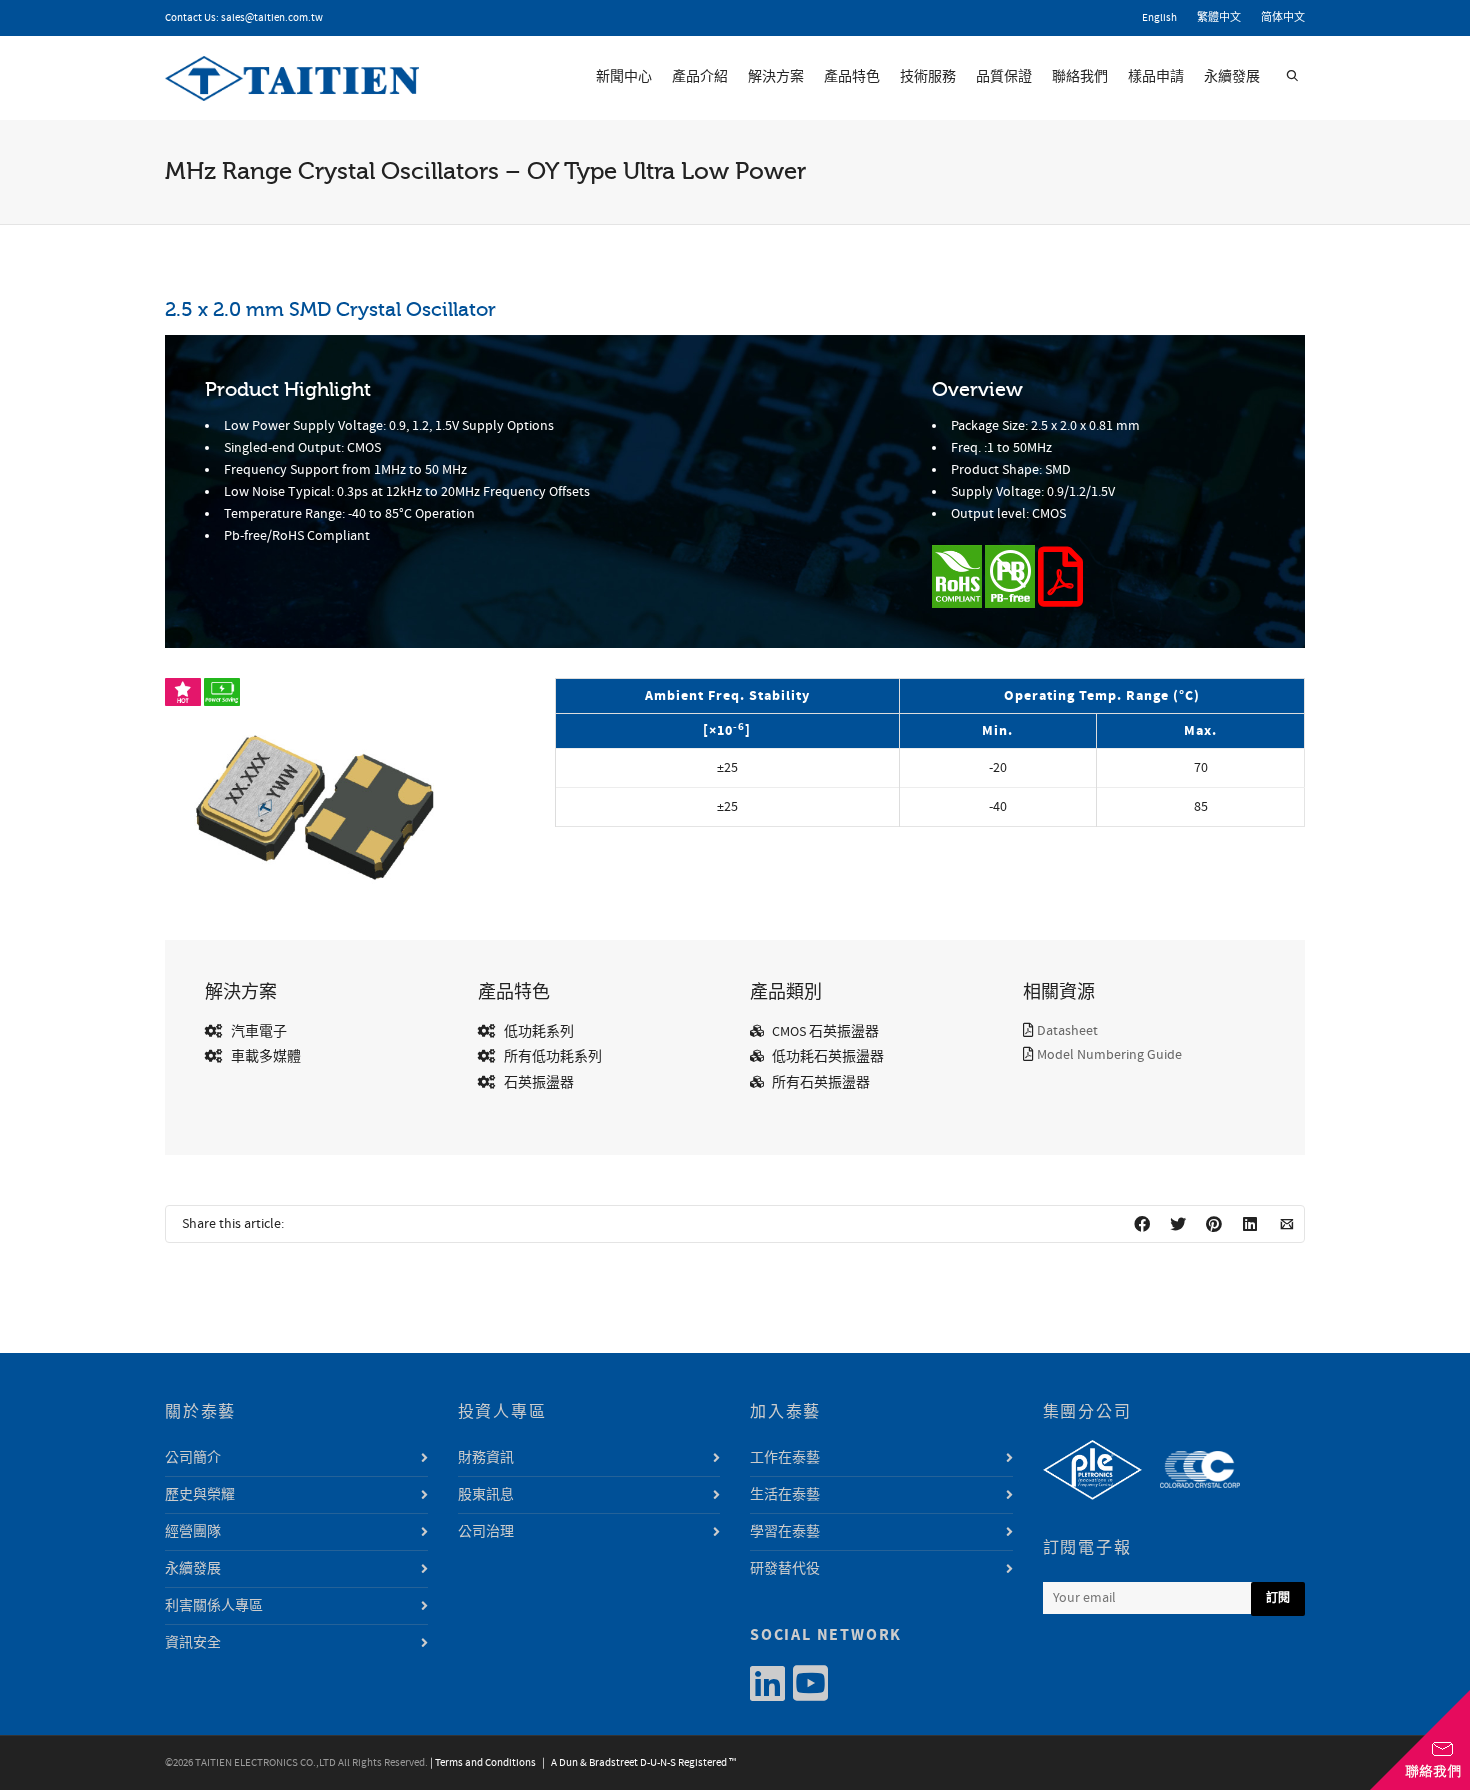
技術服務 (928, 77)
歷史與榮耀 (200, 1495)
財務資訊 (486, 1458)
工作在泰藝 (785, 1458)
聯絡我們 (1080, 77)
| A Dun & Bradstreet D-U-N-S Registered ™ (637, 1763)
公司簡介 (193, 1458)
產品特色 (852, 77)
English (1159, 18)
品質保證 (1004, 77)
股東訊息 (486, 1495)
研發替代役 (785, 1569)
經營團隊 (193, 1532)
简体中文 (1283, 18)
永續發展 (1232, 77)
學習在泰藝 (785, 1532)
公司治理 (486, 1532)
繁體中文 (1219, 18)
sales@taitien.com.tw (272, 18)
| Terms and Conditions (483, 1763)
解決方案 (776, 77)
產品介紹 (700, 77)
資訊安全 (193, 1643)
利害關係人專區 (214, 1606)
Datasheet (1067, 1031)
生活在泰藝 (785, 1495)
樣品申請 (1156, 77)
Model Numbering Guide (1109, 1055)
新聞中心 (624, 77)
